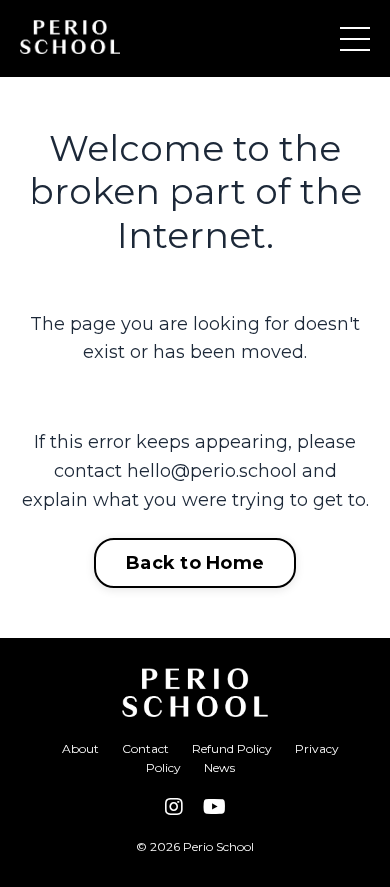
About (80, 748)
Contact (145, 748)
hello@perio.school (212, 471)
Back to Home (195, 563)
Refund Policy (232, 748)
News (219, 767)
